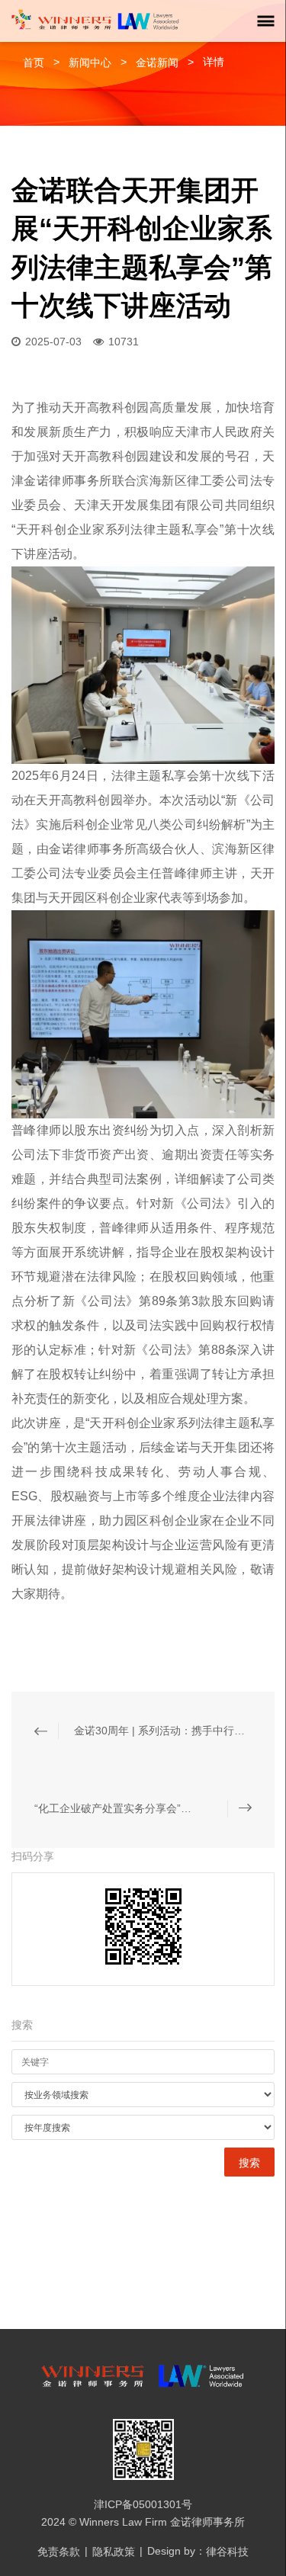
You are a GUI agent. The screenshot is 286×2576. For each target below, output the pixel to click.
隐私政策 (114, 2552)
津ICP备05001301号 (143, 2504)
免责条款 (59, 2552)
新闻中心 (90, 63)
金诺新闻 (159, 63)
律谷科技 (227, 2552)
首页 (34, 63)
